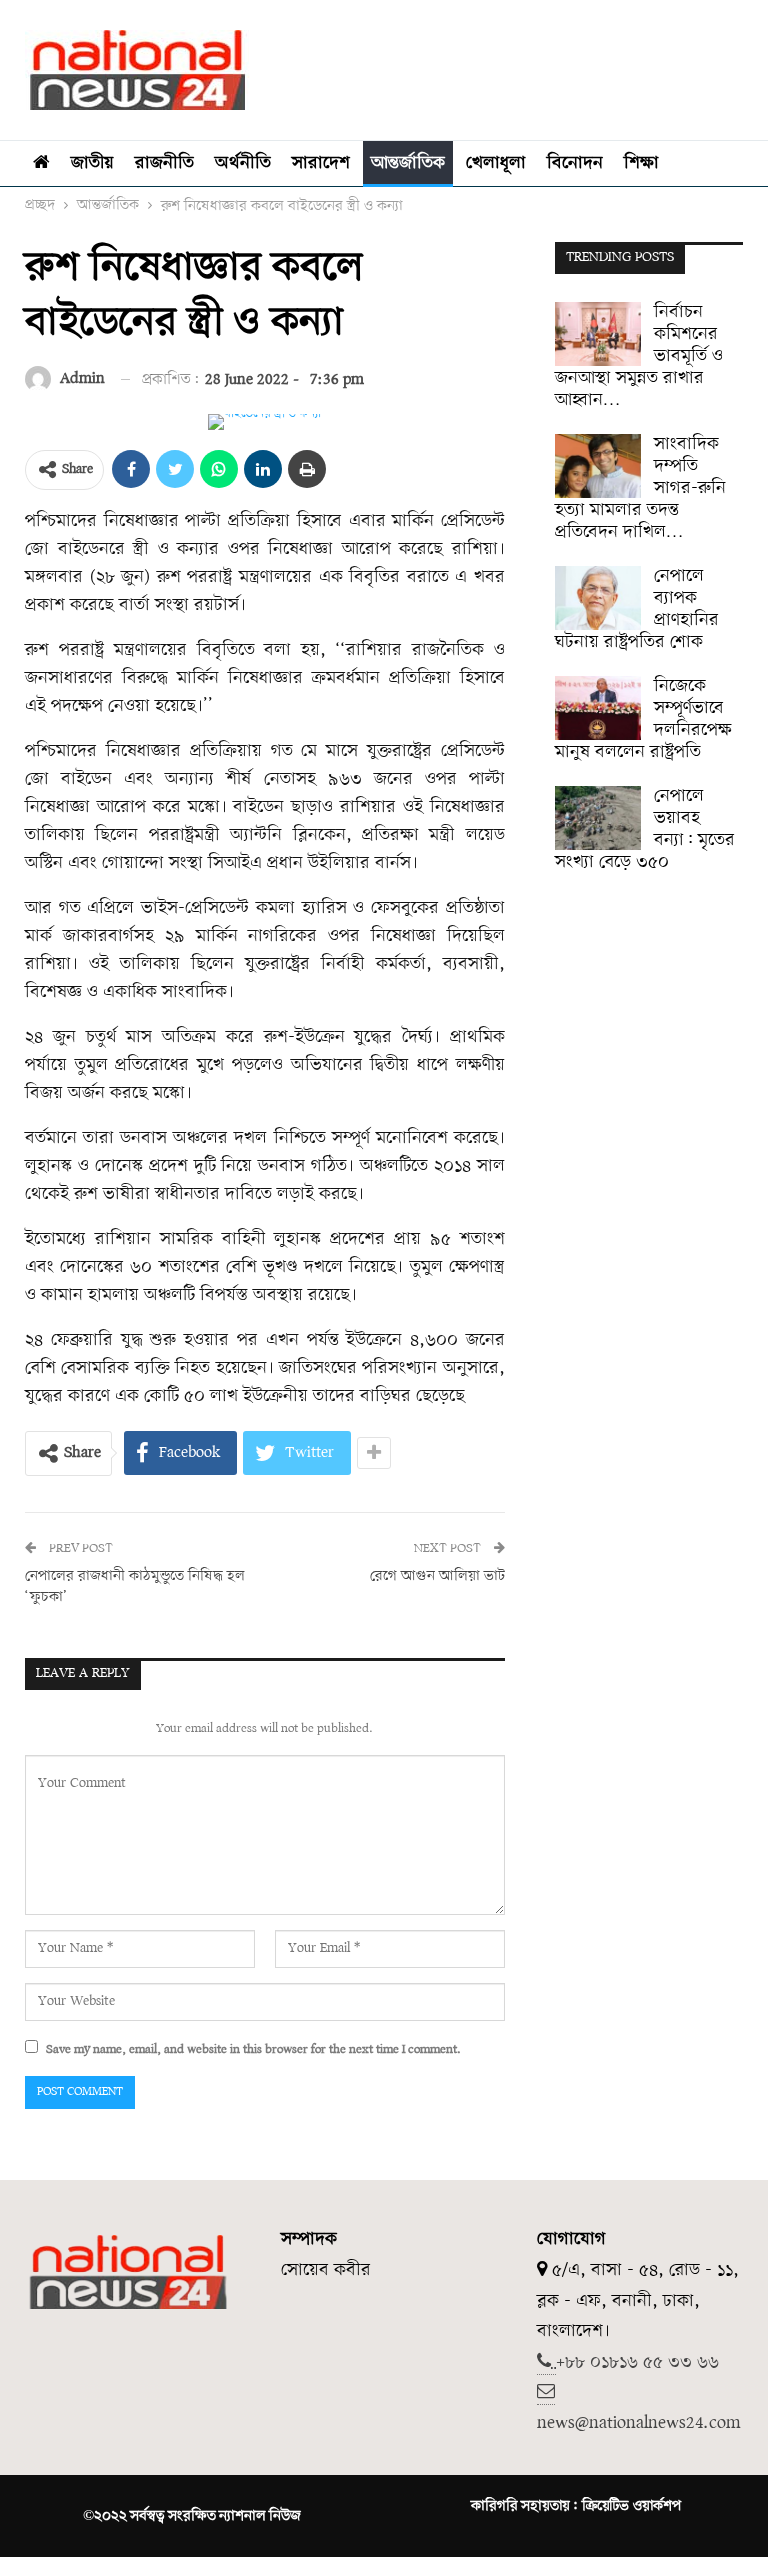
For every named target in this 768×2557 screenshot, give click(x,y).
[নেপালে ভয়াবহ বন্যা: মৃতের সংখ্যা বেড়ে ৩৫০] (598, 818)
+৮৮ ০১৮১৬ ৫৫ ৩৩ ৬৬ (637, 2362)
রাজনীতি (164, 163)
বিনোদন (575, 163)
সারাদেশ (321, 163)
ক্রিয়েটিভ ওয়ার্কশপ (631, 2506)
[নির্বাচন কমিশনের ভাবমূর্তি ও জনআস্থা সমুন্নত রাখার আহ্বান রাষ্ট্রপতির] (598, 334)
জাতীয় (92, 163)
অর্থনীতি (243, 163)
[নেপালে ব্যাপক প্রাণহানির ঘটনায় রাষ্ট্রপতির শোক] (598, 598)
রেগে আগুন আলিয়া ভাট (437, 1576)
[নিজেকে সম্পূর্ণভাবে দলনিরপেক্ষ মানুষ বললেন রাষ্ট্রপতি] (598, 708)
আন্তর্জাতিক (408, 163)
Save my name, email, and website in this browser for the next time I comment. (253, 2049)
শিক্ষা (641, 163)
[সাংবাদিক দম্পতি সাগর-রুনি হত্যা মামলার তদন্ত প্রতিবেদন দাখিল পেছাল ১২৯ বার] (598, 466)
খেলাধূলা (496, 163)
